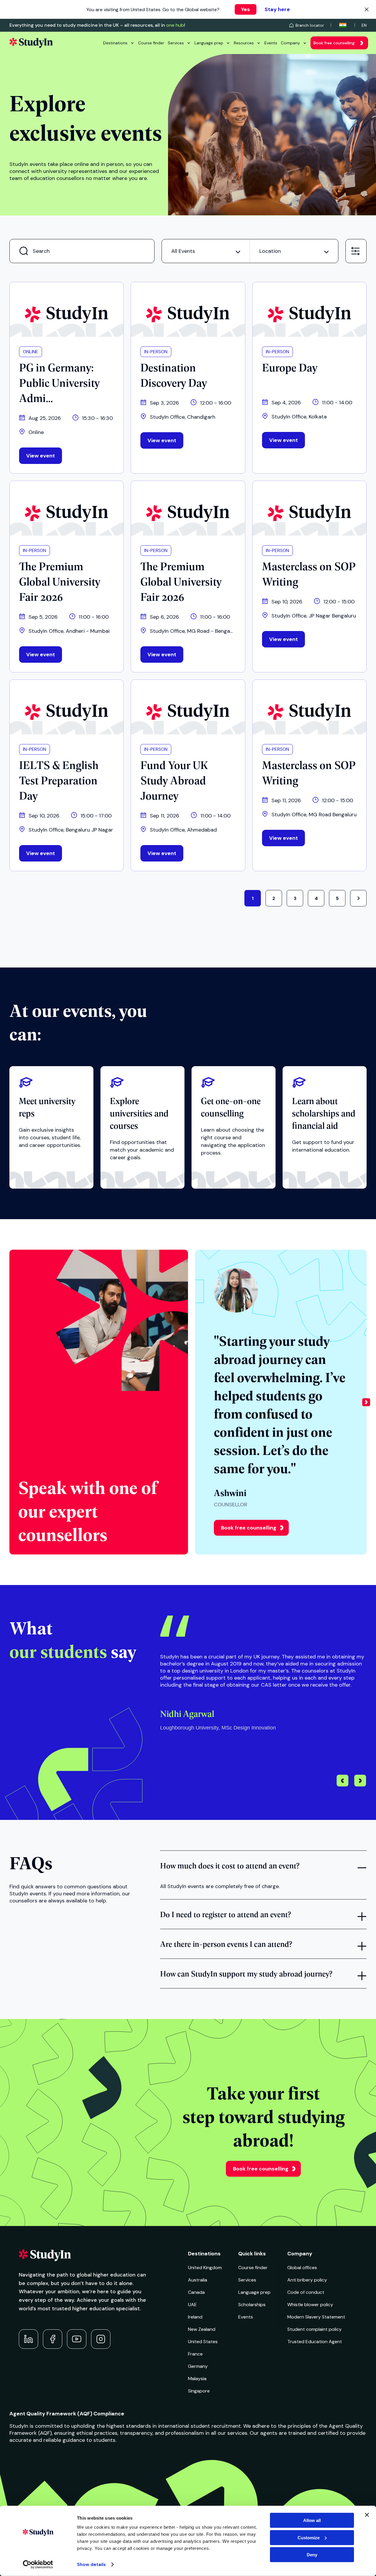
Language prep (209, 43)
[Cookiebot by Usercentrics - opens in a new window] (38, 2565)
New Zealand (202, 2329)
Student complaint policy (314, 2329)
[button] (366, 1402)
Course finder (151, 43)
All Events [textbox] (183, 251)
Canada (196, 2292)
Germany (198, 2366)
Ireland (195, 2317)
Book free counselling (334, 43)
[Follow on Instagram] (101, 2339)
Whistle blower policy (310, 2305)
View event (41, 456)
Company (290, 43)
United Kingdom (205, 2268)
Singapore (199, 2391)
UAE (192, 2305)
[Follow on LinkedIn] (28, 2339)
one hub (175, 25)
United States (203, 2342)
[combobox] (206, 251)
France (195, 2354)
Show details (91, 2565)
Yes (246, 9)
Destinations (115, 43)
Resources (244, 43)
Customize (309, 2537)
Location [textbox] (270, 251)
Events (271, 43)
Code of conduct (306, 2292)
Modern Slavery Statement (316, 2317)
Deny (312, 2555)
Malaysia (197, 2379)
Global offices (302, 2268)
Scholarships (252, 2305)
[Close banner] (367, 2515)
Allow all (312, 2520)
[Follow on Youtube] (77, 2339)
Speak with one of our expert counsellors (88, 1510)
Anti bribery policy (307, 2280)
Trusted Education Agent (315, 2342)
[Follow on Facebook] (53, 2339)
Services (176, 43)
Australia (198, 2280)
